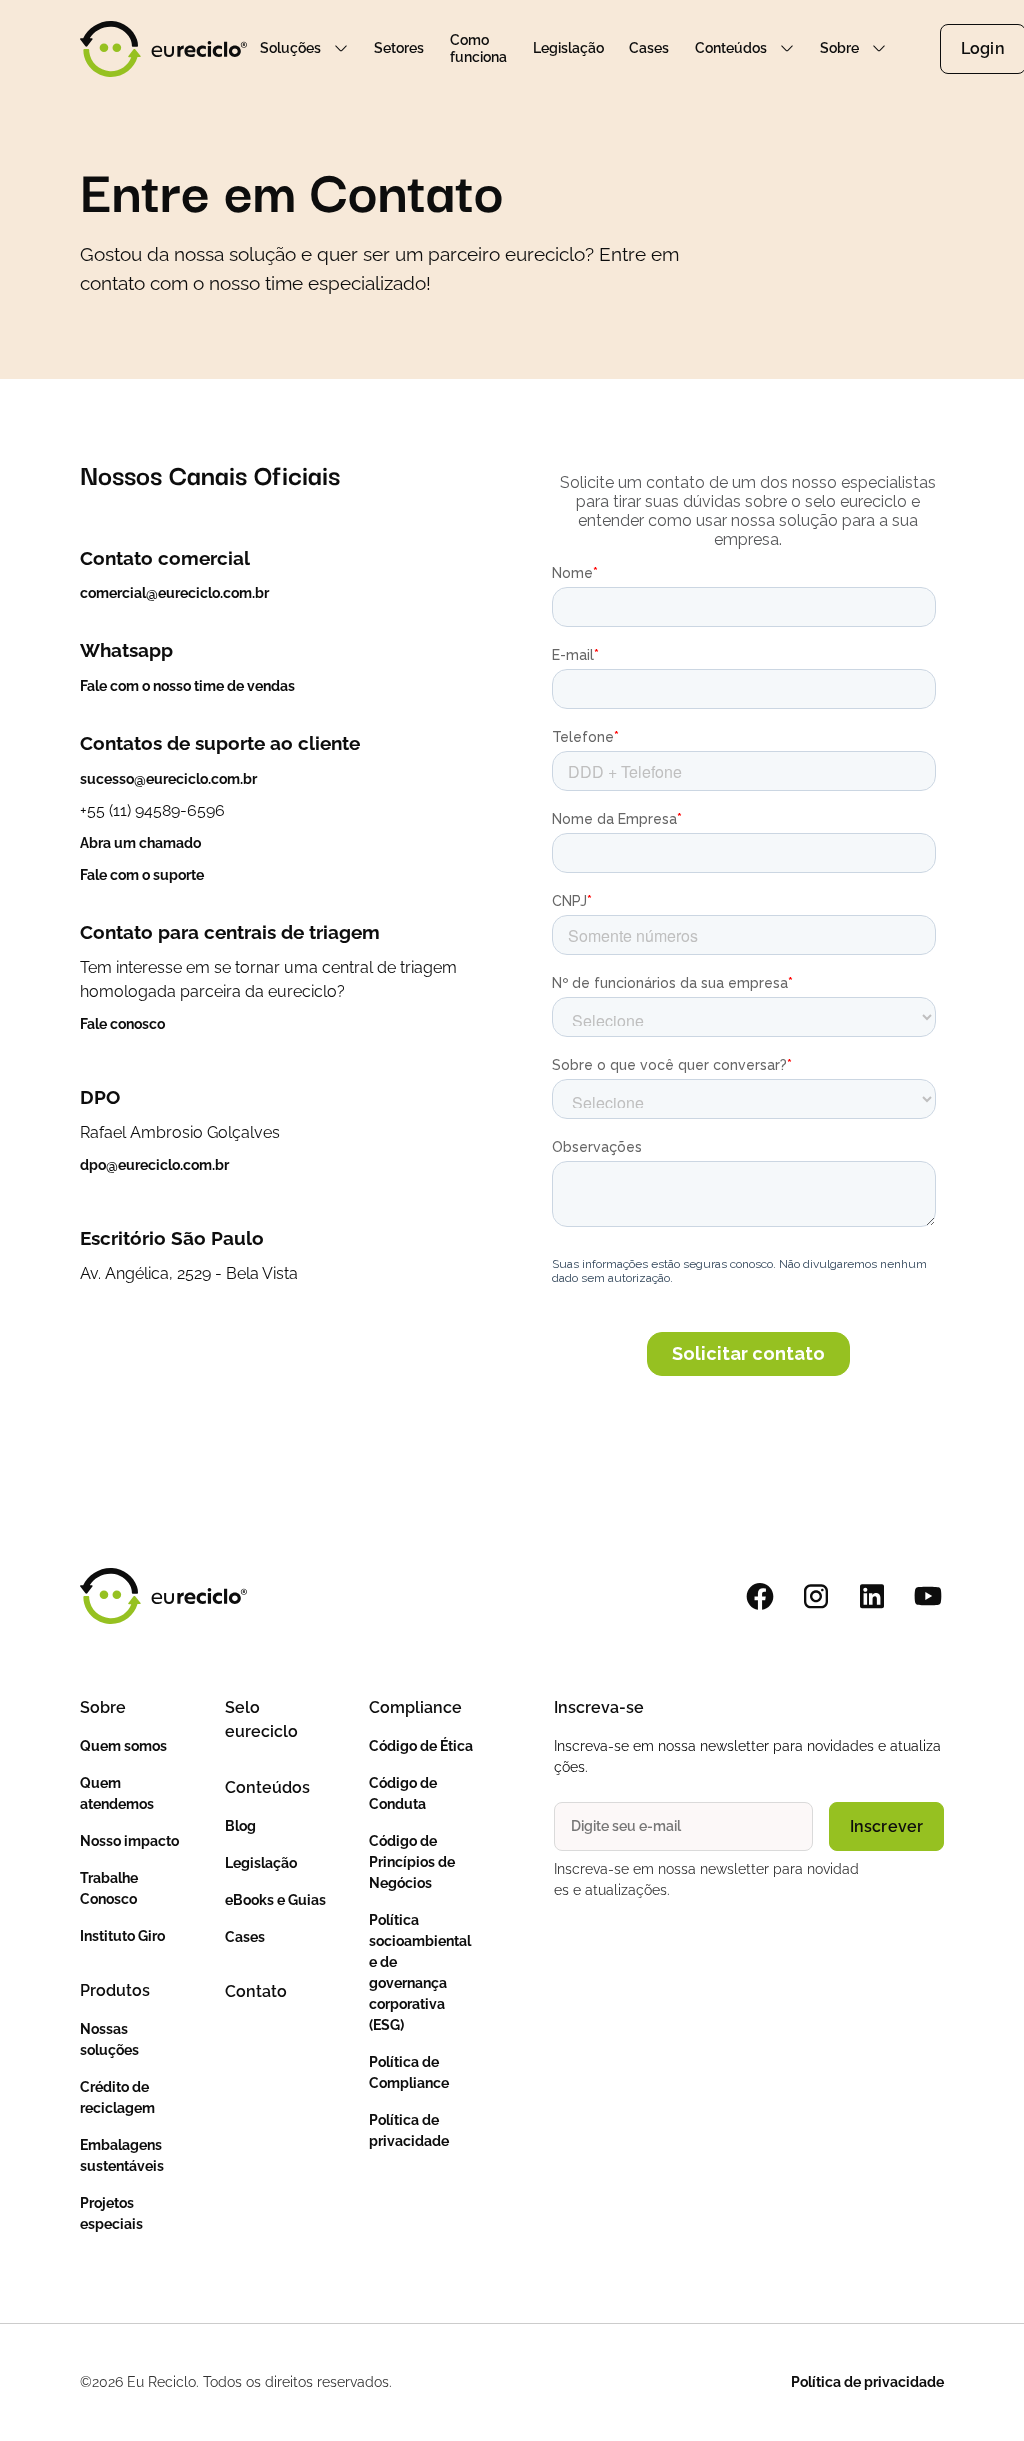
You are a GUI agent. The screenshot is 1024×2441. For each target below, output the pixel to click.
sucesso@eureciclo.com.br (168, 779)
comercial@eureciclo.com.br (174, 593)
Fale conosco (122, 1024)
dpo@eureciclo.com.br (154, 1165)
